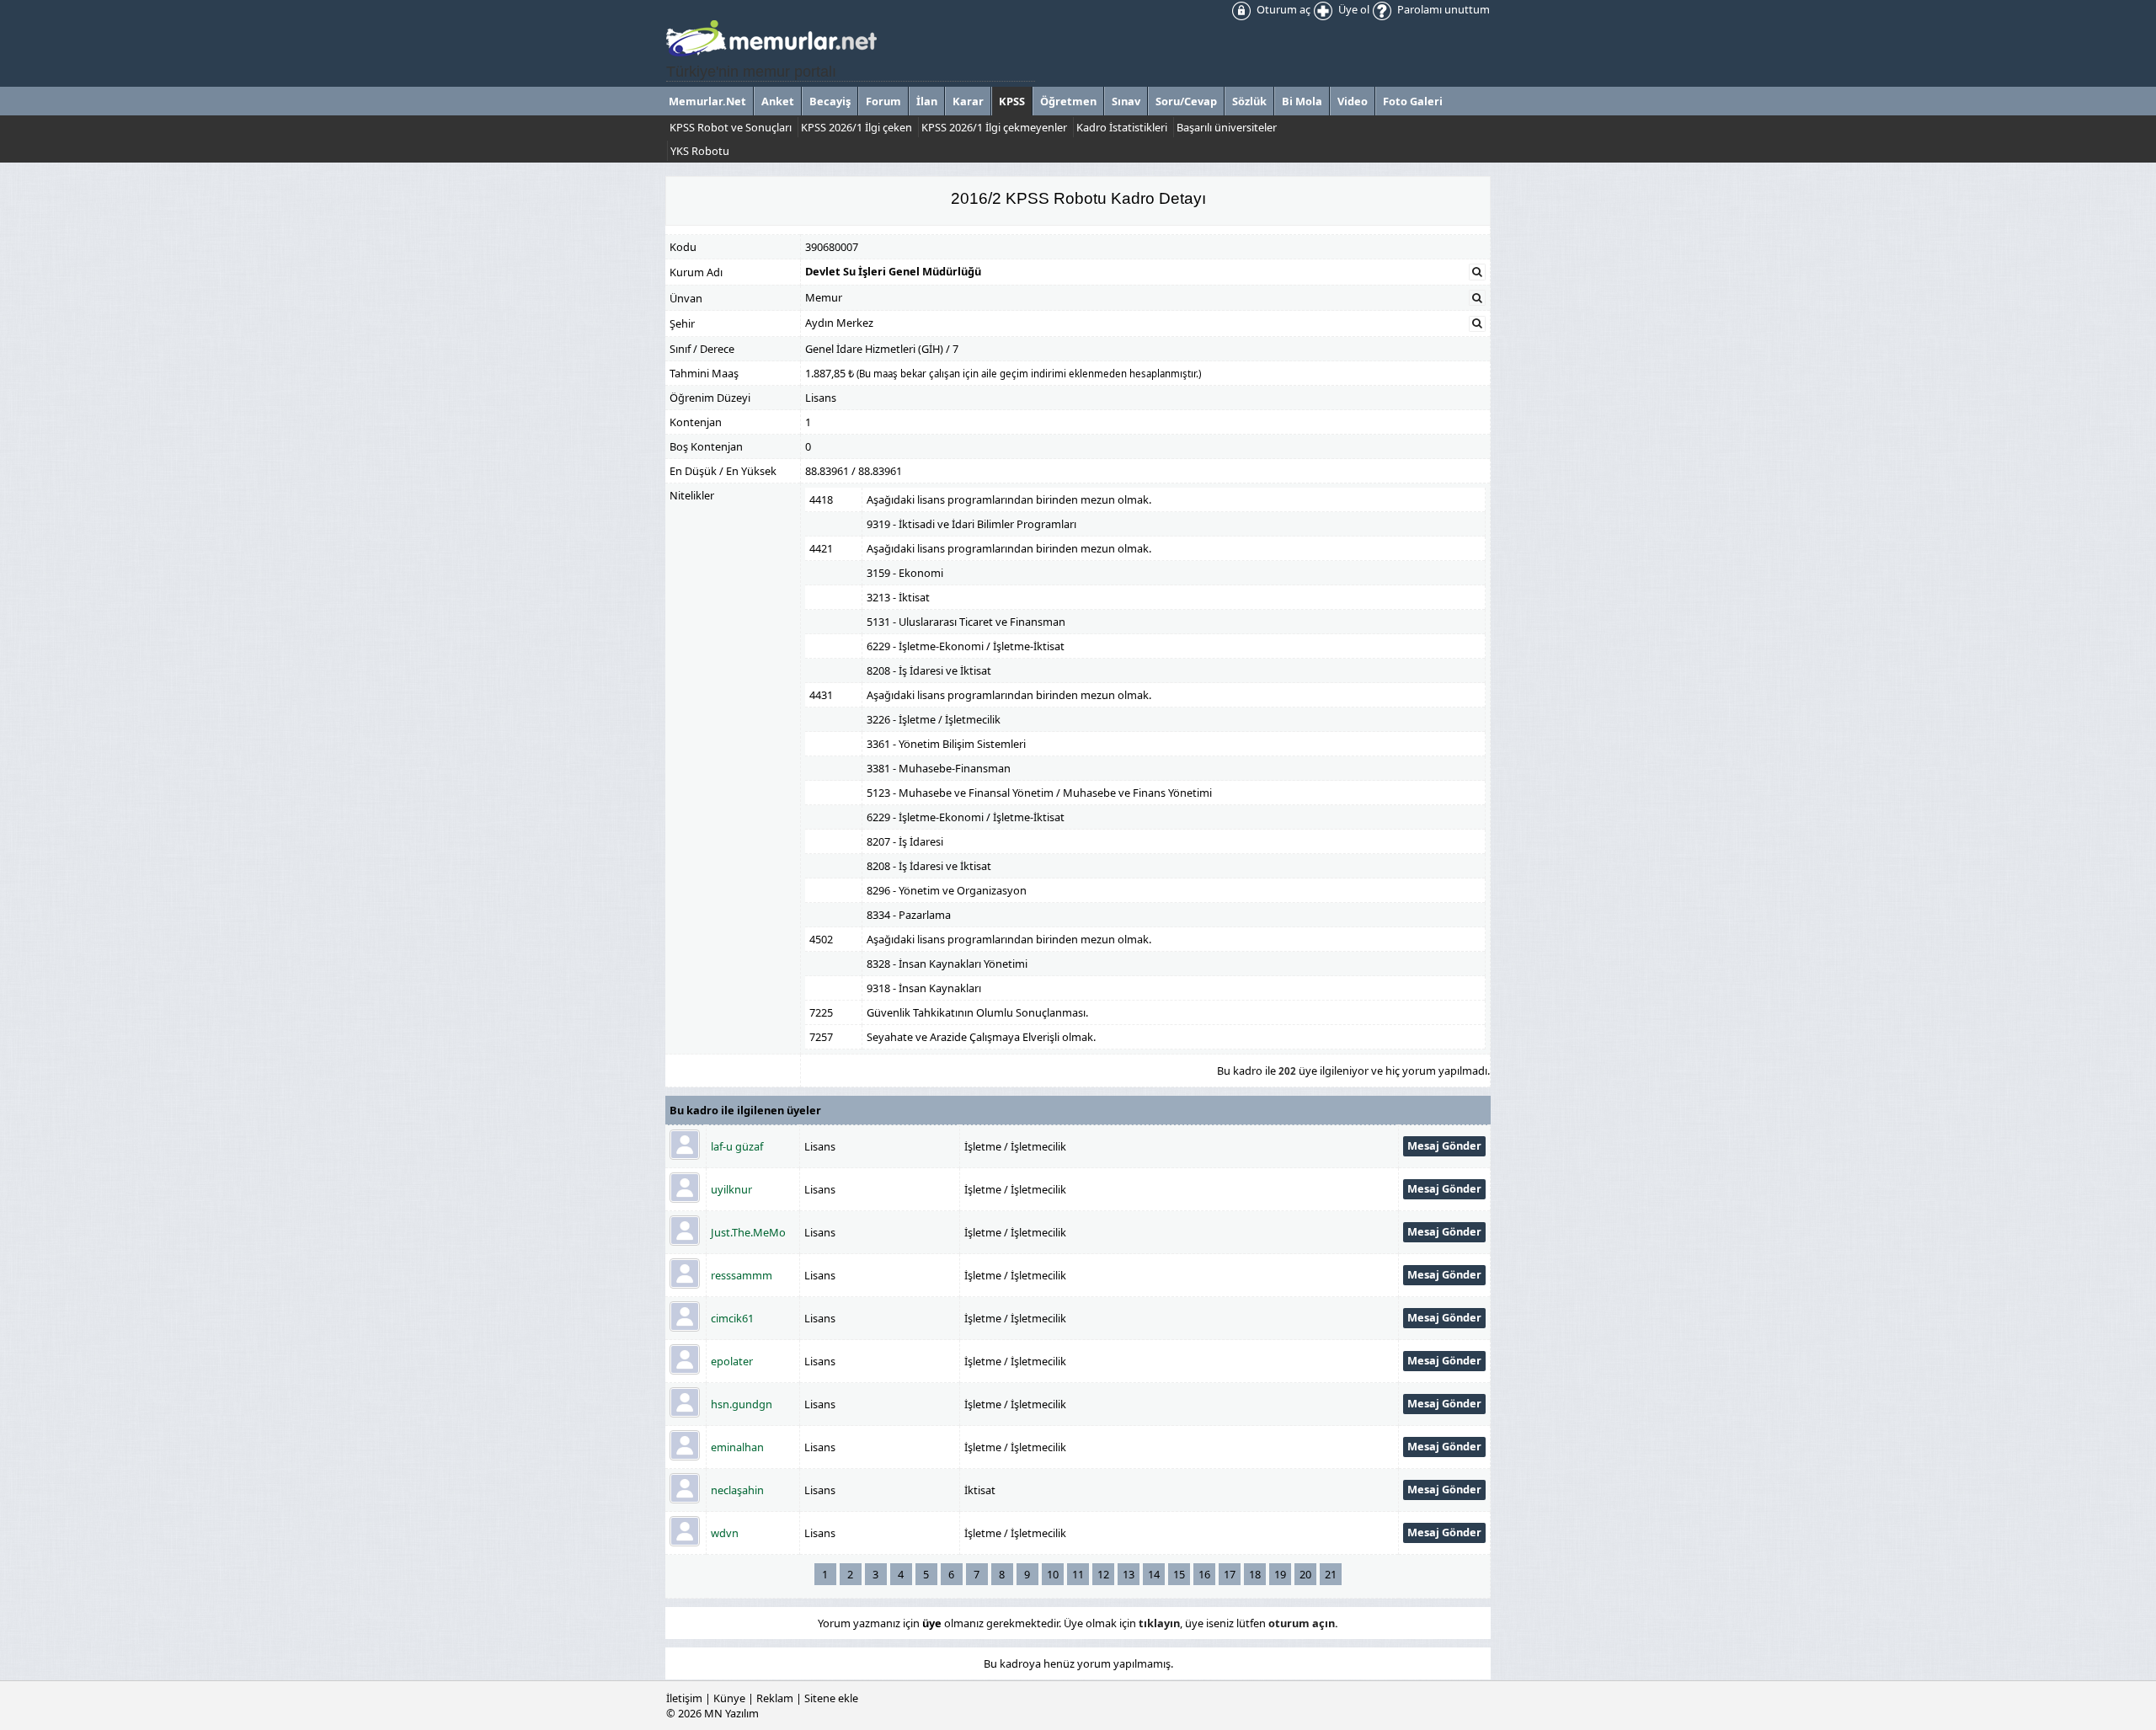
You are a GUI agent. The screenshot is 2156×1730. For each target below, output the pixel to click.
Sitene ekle (831, 1698)
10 (1053, 1574)
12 (1103, 1574)
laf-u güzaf (737, 1146)
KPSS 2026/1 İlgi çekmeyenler (994, 127)
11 (1078, 1574)
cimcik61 (732, 1318)
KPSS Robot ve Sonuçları (731, 127)
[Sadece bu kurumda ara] (1477, 272)
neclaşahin (737, 1490)
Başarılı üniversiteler (1227, 127)
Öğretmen (1068, 101)
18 (1255, 1574)
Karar (968, 101)
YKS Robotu (700, 151)
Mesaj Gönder (1444, 1145)
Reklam (775, 1698)
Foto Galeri (1413, 101)
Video (1353, 101)
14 (1154, 1574)
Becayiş (830, 101)
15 (1179, 1574)
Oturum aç (1282, 9)
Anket (778, 101)
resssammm (742, 1275)
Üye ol (1353, 9)
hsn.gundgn (742, 1404)
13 (1129, 1574)
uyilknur (731, 1189)
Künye (729, 1698)
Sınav (1126, 101)
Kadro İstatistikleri (1122, 127)
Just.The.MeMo (748, 1232)
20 (1305, 1574)
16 (1204, 1574)
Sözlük (1249, 101)
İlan (927, 101)
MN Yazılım (731, 1713)
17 (1230, 1574)
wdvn (725, 1533)
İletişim (684, 1698)
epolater (732, 1361)
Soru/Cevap (1186, 101)
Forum (883, 101)
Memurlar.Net (707, 101)
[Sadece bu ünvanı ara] (1477, 298)
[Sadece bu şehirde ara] (1477, 323)
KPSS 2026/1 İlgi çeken (857, 127)
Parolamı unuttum (1442, 9)
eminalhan (737, 1447)
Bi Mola (1302, 101)
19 (1280, 1574)
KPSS (1012, 101)
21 (1331, 1574)
